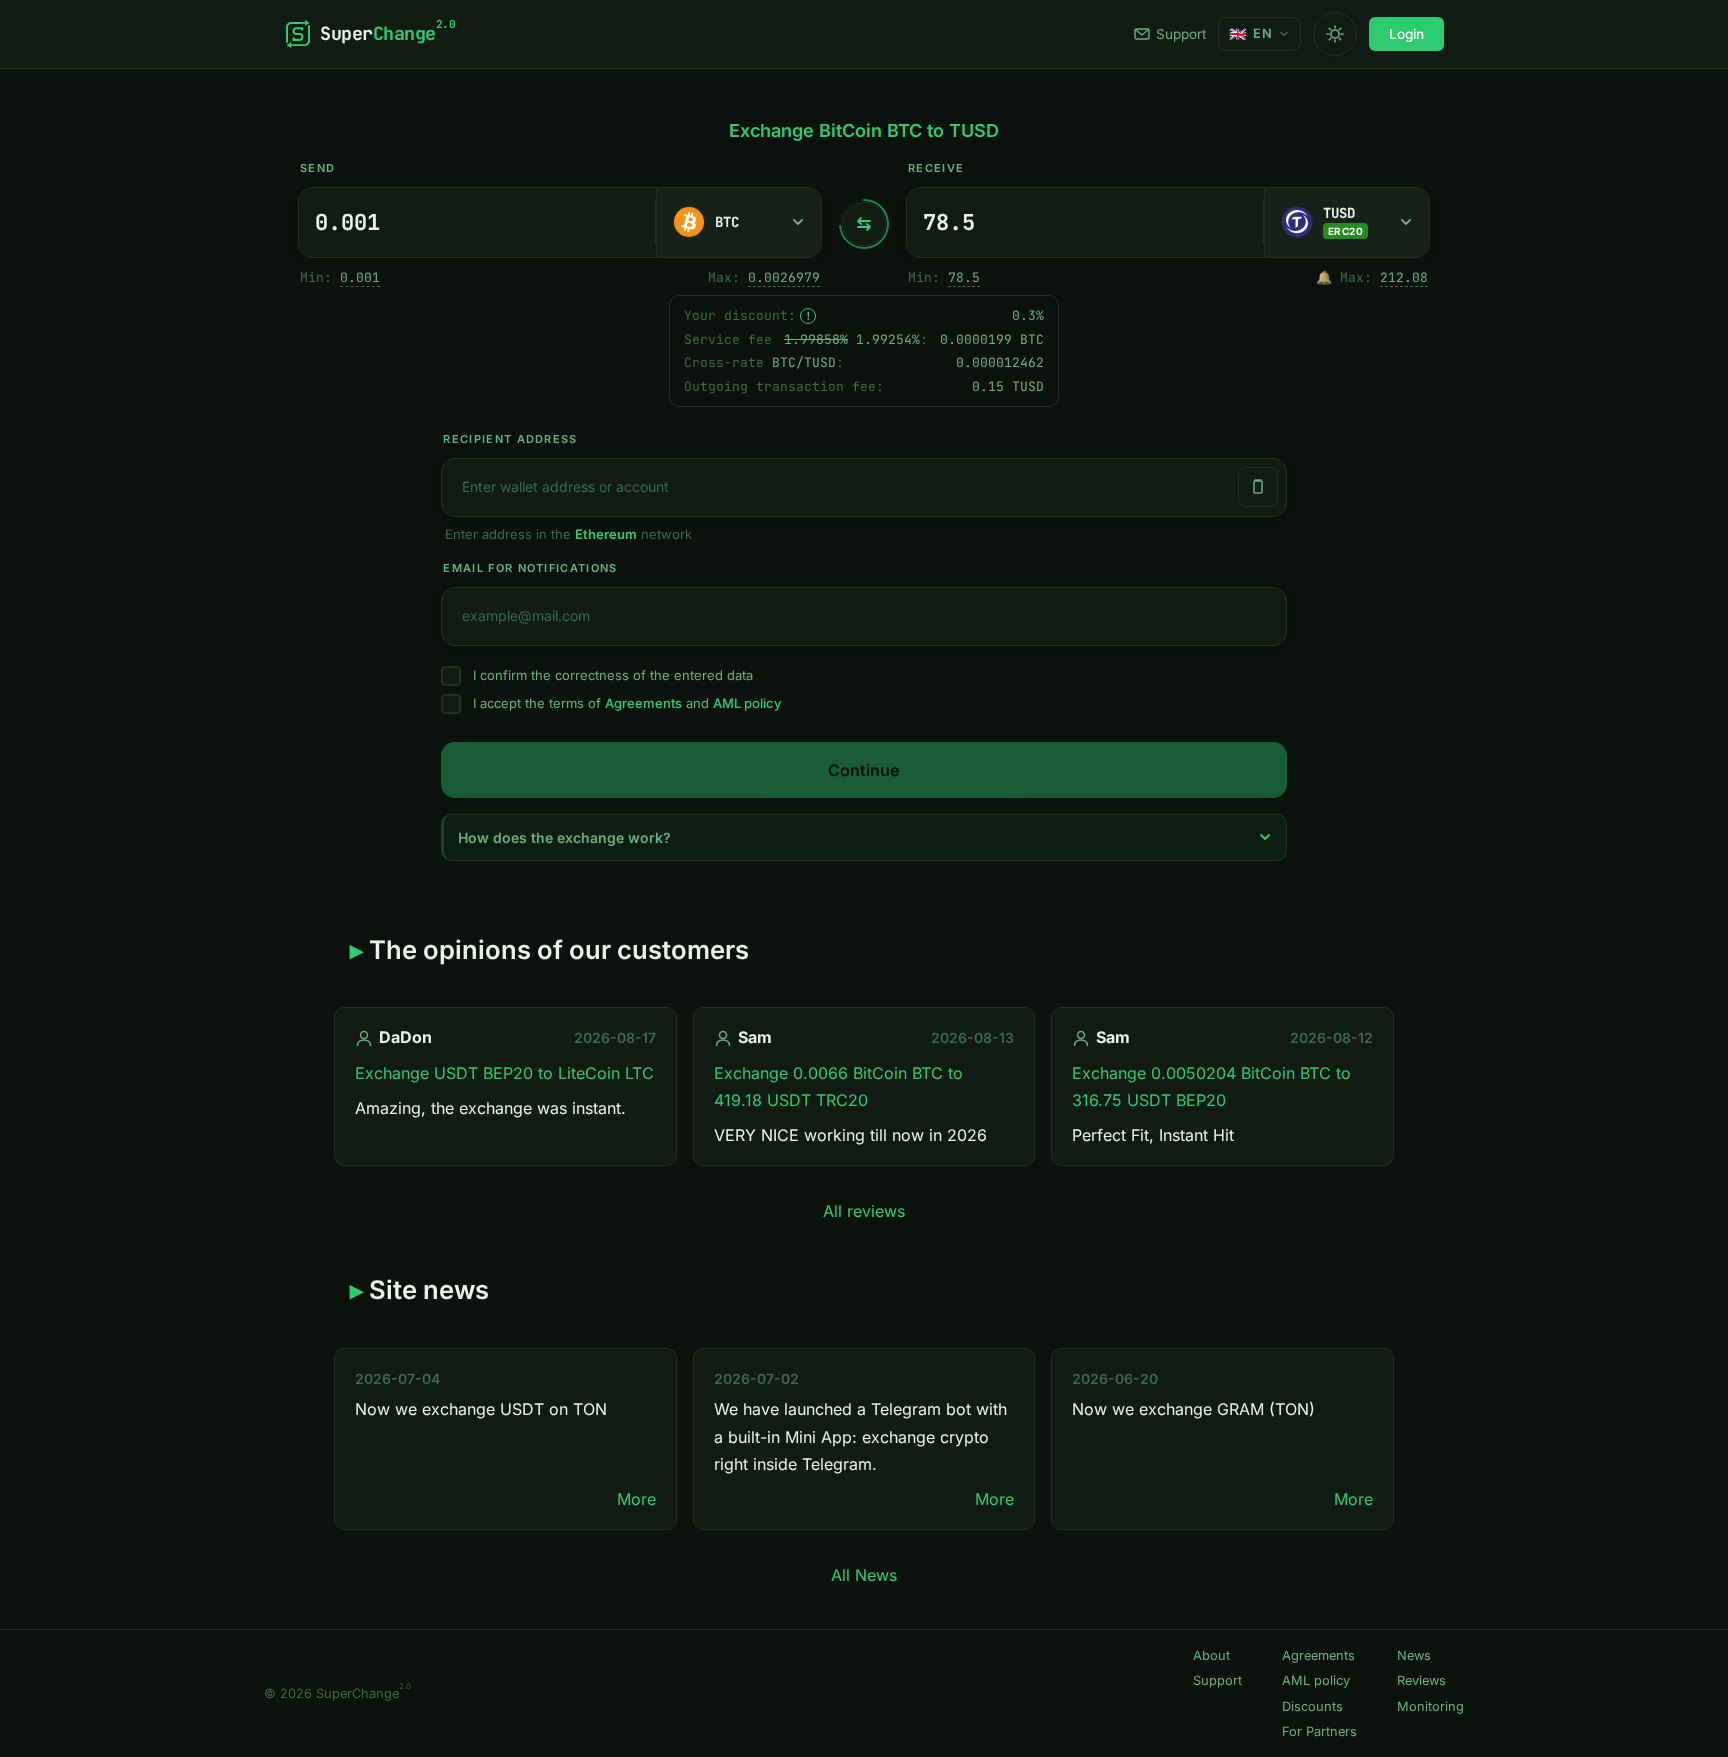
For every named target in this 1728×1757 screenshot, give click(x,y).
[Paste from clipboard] (1258, 487)
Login (1406, 34)
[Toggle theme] (1335, 34)
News (1414, 1655)
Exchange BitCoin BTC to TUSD (864, 130)
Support (1181, 34)
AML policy (747, 703)
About (1211, 1655)
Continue (863, 770)
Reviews (1421, 1680)
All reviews (864, 1211)
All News (864, 1575)
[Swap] (864, 224)
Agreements (643, 703)
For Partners (1319, 1731)
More (636, 1499)
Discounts (1312, 1706)
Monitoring (1430, 1706)
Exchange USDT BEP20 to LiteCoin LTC (504, 1073)
